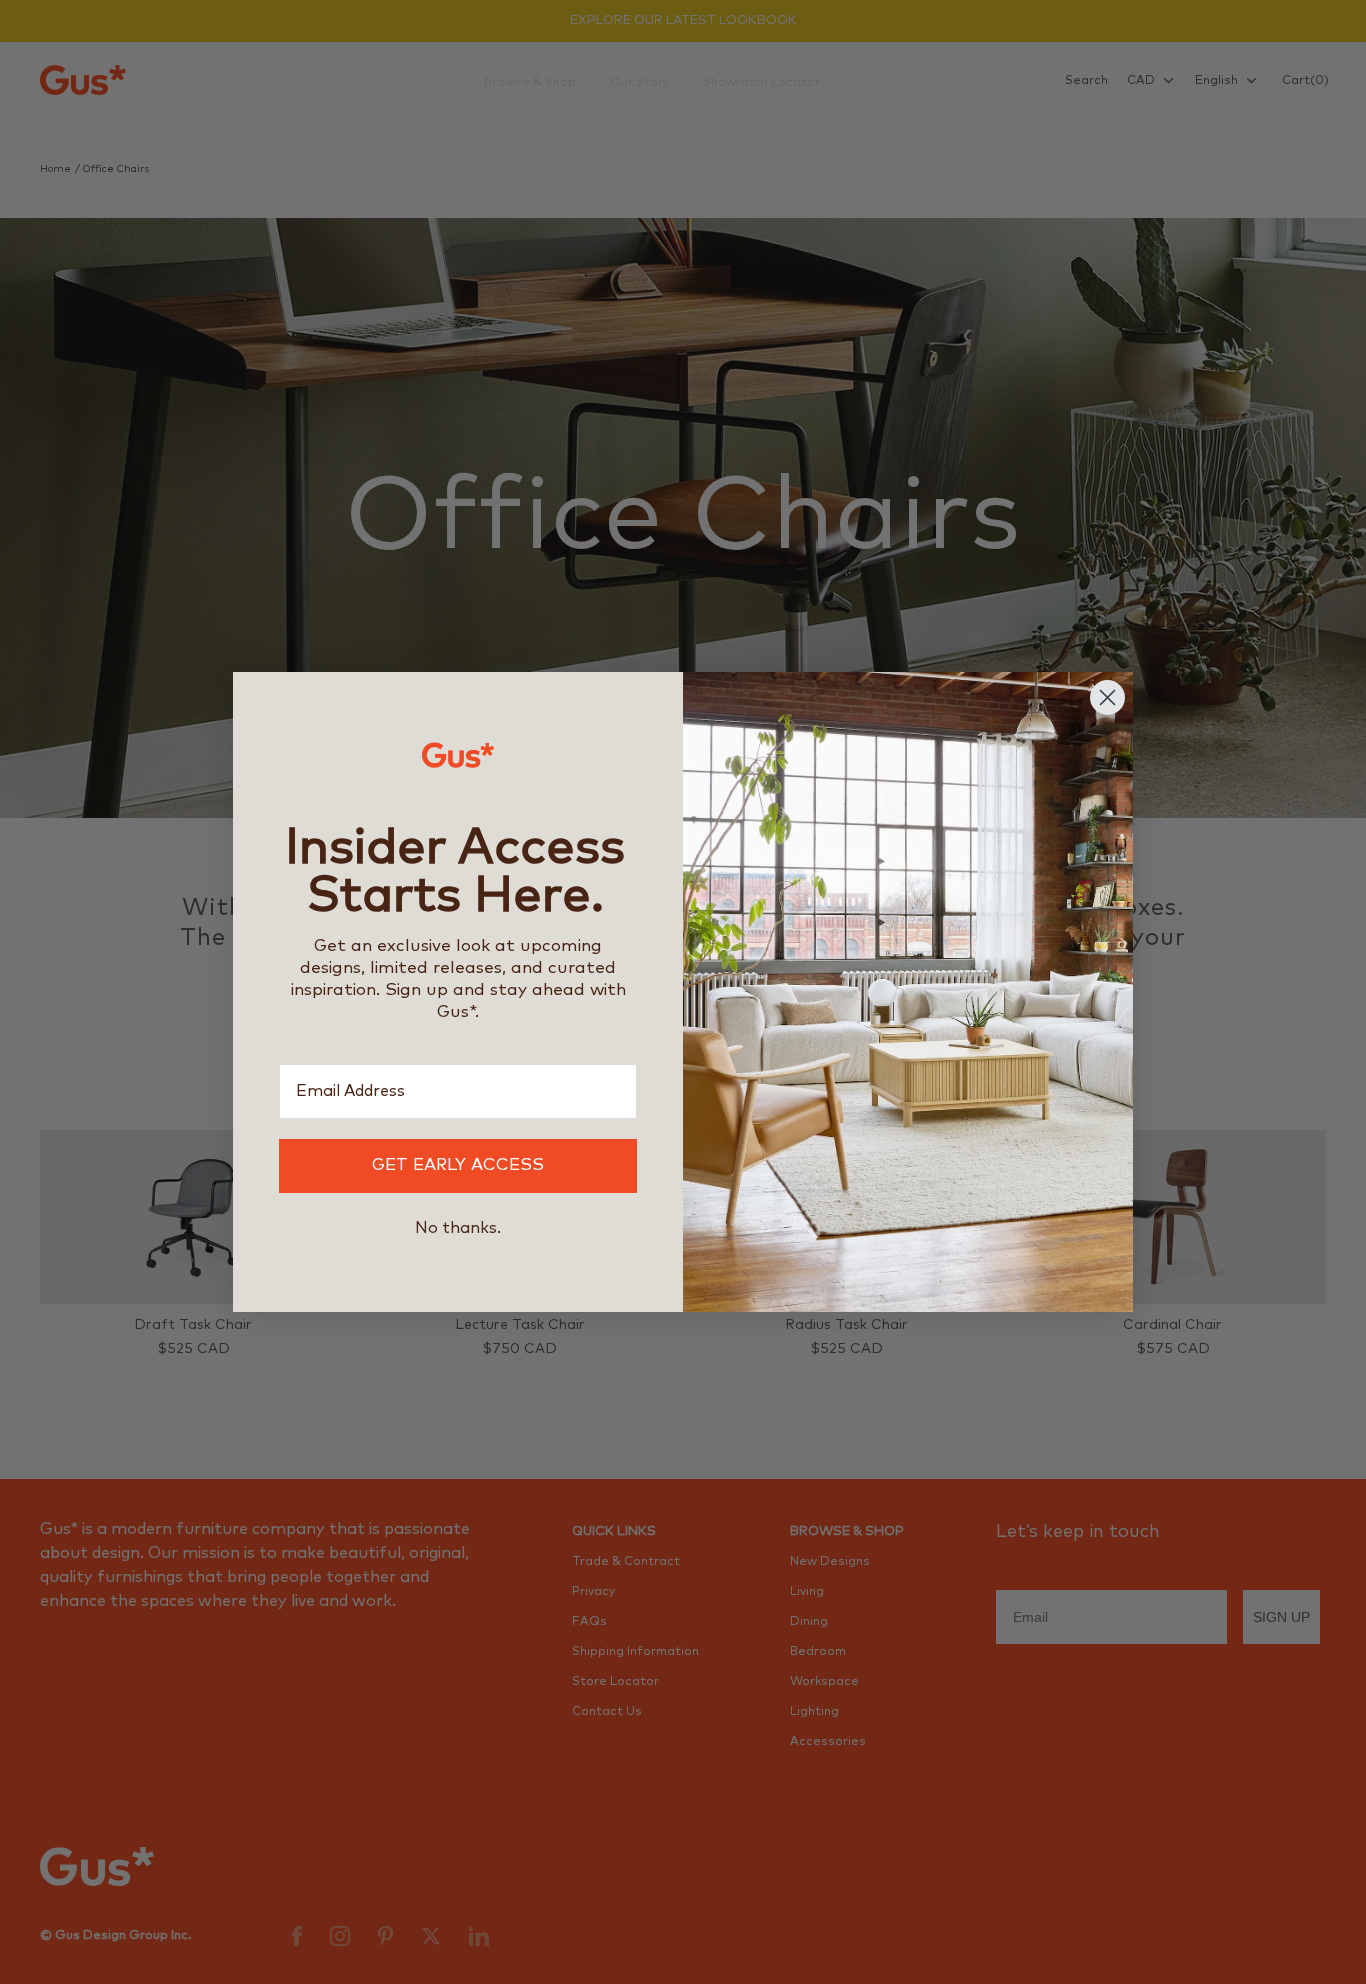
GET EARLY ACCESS (458, 1165)
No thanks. (458, 1228)
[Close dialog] (1107, 697)
